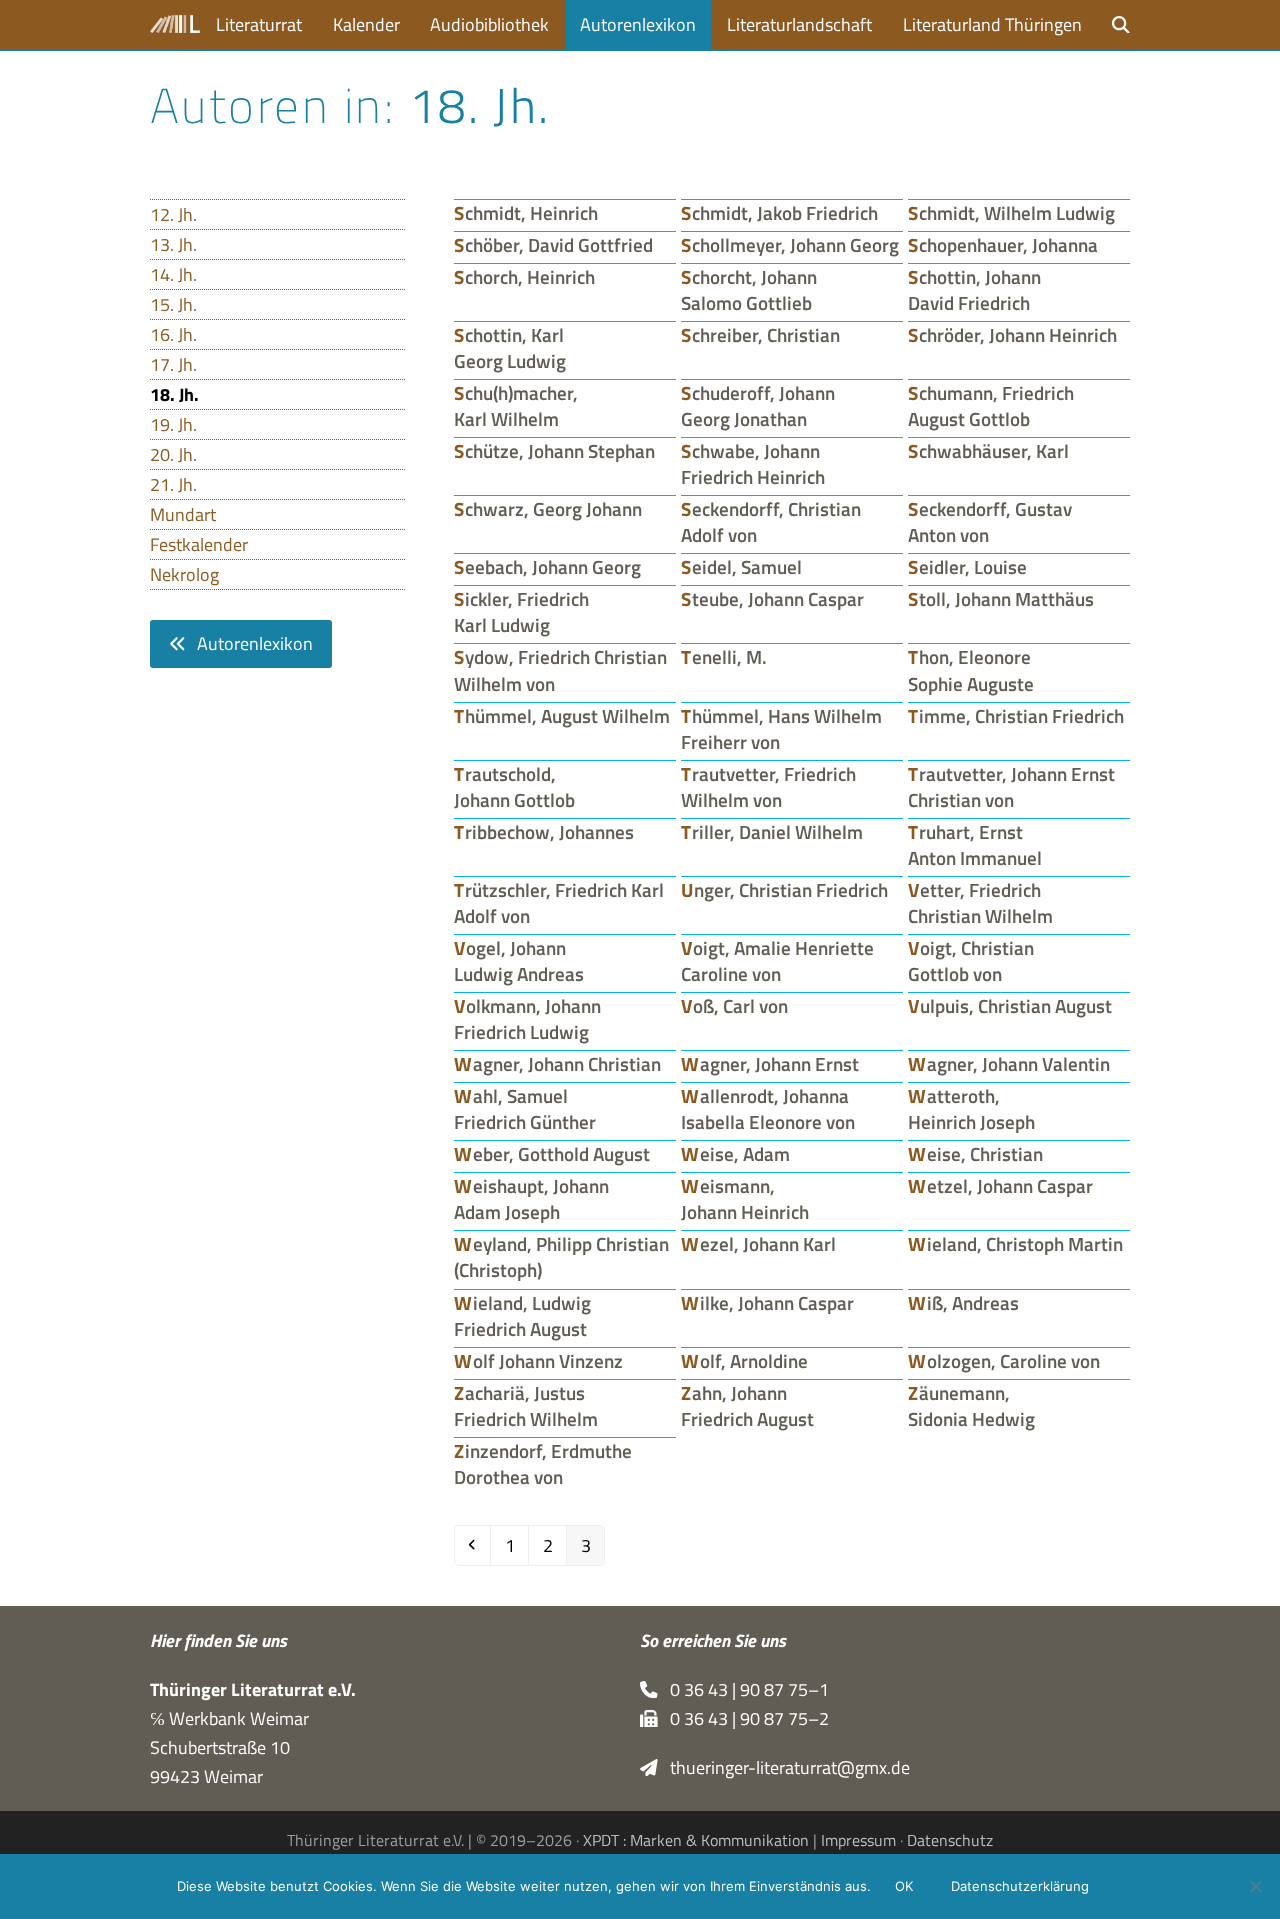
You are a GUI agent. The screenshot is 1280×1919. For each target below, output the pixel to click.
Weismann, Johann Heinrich (745, 1199)
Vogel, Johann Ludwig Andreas (519, 961)
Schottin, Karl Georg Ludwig (510, 348)
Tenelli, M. (724, 657)
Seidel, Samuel (741, 567)
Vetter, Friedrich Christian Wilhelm (980, 903)
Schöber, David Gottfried (553, 245)
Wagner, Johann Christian (557, 1064)
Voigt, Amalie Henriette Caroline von (777, 961)
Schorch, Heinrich (524, 277)
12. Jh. (173, 214)
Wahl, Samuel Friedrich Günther (525, 1109)
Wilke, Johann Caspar (767, 1303)
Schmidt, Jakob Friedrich (779, 213)
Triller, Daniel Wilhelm (772, 832)
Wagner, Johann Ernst (770, 1064)
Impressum (858, 1840)
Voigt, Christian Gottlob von (971, 961)
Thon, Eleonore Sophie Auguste (971, 670)
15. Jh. (173, 304)
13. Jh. (173, 244)
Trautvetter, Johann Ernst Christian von (1011, 787)
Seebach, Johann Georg (547, 567)
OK (904, 1886)
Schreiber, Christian (760, 335)
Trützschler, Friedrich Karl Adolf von (559, 903)
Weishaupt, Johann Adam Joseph (531, 1199)
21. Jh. (173, 484)
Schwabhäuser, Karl (988, 451)
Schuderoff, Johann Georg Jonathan (758, 406)
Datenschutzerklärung (1020, 1886)
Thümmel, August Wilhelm (562, 716)
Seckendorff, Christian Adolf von (771, 522)
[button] (1121, 24)
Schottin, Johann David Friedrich (974, 290)
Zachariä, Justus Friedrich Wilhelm (526, 1406)
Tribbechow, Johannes (544, 832)
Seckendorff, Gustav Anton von (990, 522)
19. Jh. (173, 424)
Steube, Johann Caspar (772, 599)
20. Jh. (173, 454)
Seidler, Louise (967, 567)
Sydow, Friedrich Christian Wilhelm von (560, 670)
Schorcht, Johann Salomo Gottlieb (749, 290)
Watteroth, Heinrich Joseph (971, 1109)
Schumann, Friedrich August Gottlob (991, 406)
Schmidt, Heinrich (526, 213)
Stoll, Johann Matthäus (1001, 599)
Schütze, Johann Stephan (554, 451)
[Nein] (1255, 1886)
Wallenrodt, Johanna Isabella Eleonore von (768, 1109)
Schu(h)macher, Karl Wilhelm (516, 406)
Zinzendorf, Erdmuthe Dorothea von (543, 1464)
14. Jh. (173, 274)
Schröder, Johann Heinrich (1012, 335)
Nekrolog (184, 574)
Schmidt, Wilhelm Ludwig (1011, 213)
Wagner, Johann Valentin (1009, 1064)
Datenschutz (950, 1840)
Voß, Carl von (734, 1006)
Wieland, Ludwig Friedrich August (522, 1316)
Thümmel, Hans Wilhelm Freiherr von (781, 729)
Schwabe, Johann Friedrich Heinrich (753, 464)
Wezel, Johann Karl (758, 1244)
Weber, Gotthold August (552, 1154)
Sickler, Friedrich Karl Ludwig (521, 612)
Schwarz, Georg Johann (548, 509)
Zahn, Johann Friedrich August (747, 1406)
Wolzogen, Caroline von (1004, 1361)
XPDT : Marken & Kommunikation (696, 1840)
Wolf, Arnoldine (744, 1361)
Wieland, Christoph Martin (1015, 1244)
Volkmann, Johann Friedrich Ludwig (527, 1019)
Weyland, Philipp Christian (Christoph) (561, 1257)
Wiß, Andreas (963, 1303)
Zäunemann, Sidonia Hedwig (971, 1406)
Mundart (183, 514)
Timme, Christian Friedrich (1016, 716)
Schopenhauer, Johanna (1003, 245)
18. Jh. (174, 394)
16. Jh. (173, 334)
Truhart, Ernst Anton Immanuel (975, 845)
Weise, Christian (975, 1154)
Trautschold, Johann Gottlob (514, 787)
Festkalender (199, 544)
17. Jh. (173, 364)
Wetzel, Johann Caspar (1000, 1186)
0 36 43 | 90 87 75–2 (743, 1718)
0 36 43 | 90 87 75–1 (743, 1689)
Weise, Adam (735, 1154)
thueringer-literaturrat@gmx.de (784, 1767)
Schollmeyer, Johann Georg (790, 245)
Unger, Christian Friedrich (784, 890)
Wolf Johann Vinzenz (538, 1361)
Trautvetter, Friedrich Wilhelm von (768, 787)
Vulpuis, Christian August (1010, 1006)
